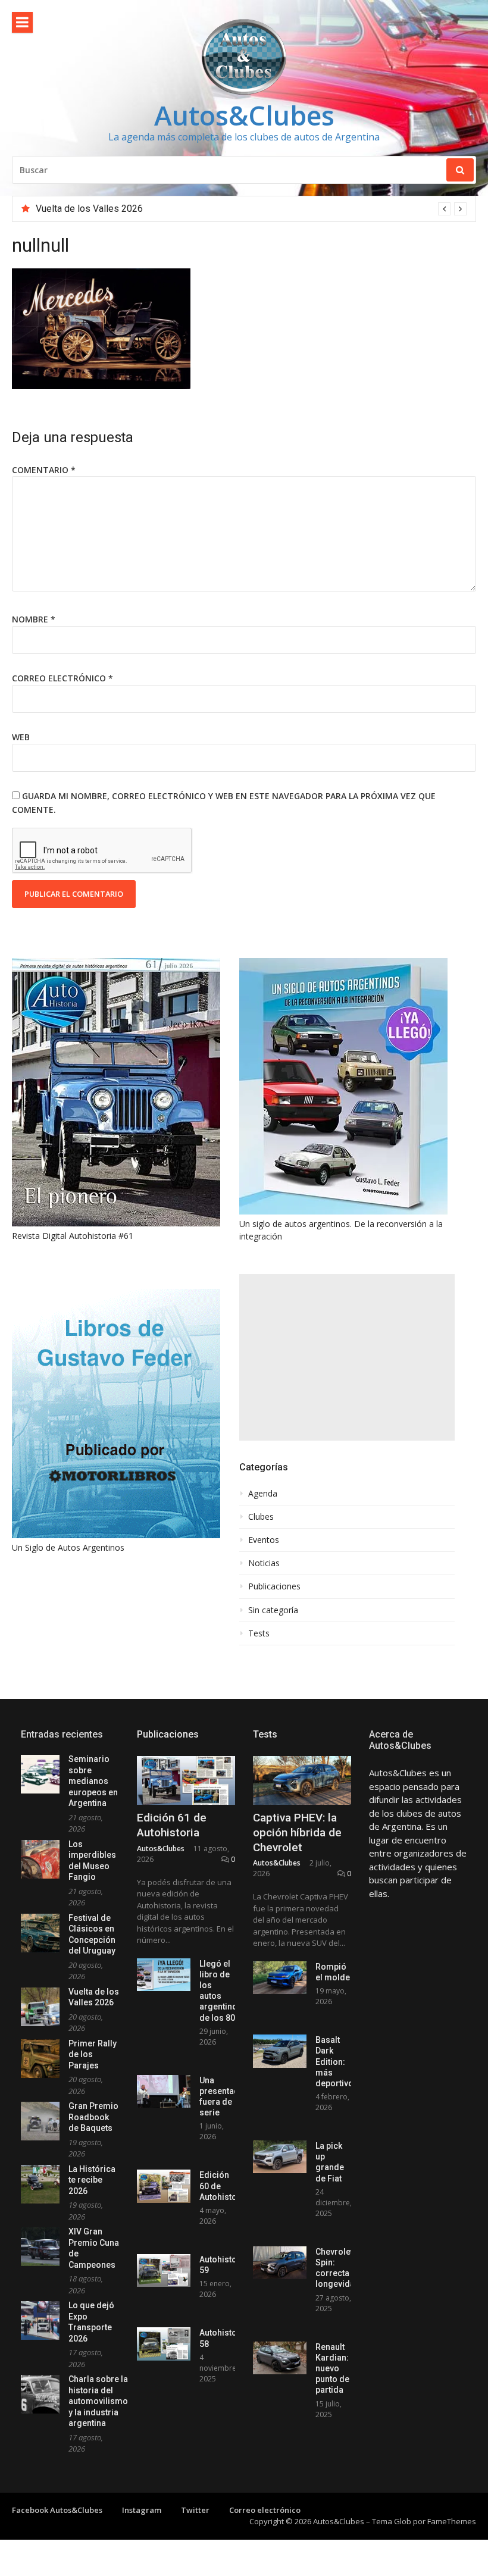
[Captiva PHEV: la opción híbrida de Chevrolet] (302, 1781)
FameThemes (452, 2521)
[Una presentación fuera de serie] (164, 2091)
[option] (251, 209)
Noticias (264, 1563)
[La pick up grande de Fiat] (280, 2157)
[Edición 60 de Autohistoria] (164, 2186)
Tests (259, 1633)
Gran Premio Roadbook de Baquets (93, 2117)
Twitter (195, 2510)
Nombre (34, 619)
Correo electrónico (62, 678)
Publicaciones (274, 1586)
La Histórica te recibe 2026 (92, 2180)
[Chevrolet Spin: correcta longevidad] (280, 2263)
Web (21, 737)
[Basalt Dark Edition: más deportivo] (280, 2051)
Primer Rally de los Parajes (92, 209)
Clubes (261, 1517)
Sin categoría (273, 1610)
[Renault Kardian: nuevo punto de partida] (280, 2358)
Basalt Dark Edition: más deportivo (334, 2062)
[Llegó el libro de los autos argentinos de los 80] (164, 1975)
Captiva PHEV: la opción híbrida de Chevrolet (297, 1832)
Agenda (263, 1494)
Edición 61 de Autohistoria (172, 1825)
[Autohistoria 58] (164, 2344)
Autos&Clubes (244, 115)
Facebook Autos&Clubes (57, 2510)
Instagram (142, 2510)
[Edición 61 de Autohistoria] (186, 1781)
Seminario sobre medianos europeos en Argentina (93, 1781)
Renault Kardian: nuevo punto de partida (332, 2369)
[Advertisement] (347, 1357)
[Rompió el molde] (280, 1978)
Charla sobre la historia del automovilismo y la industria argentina (98, 2401)
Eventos (264, 1540)
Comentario (44, 470)
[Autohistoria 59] (164, 2270)
